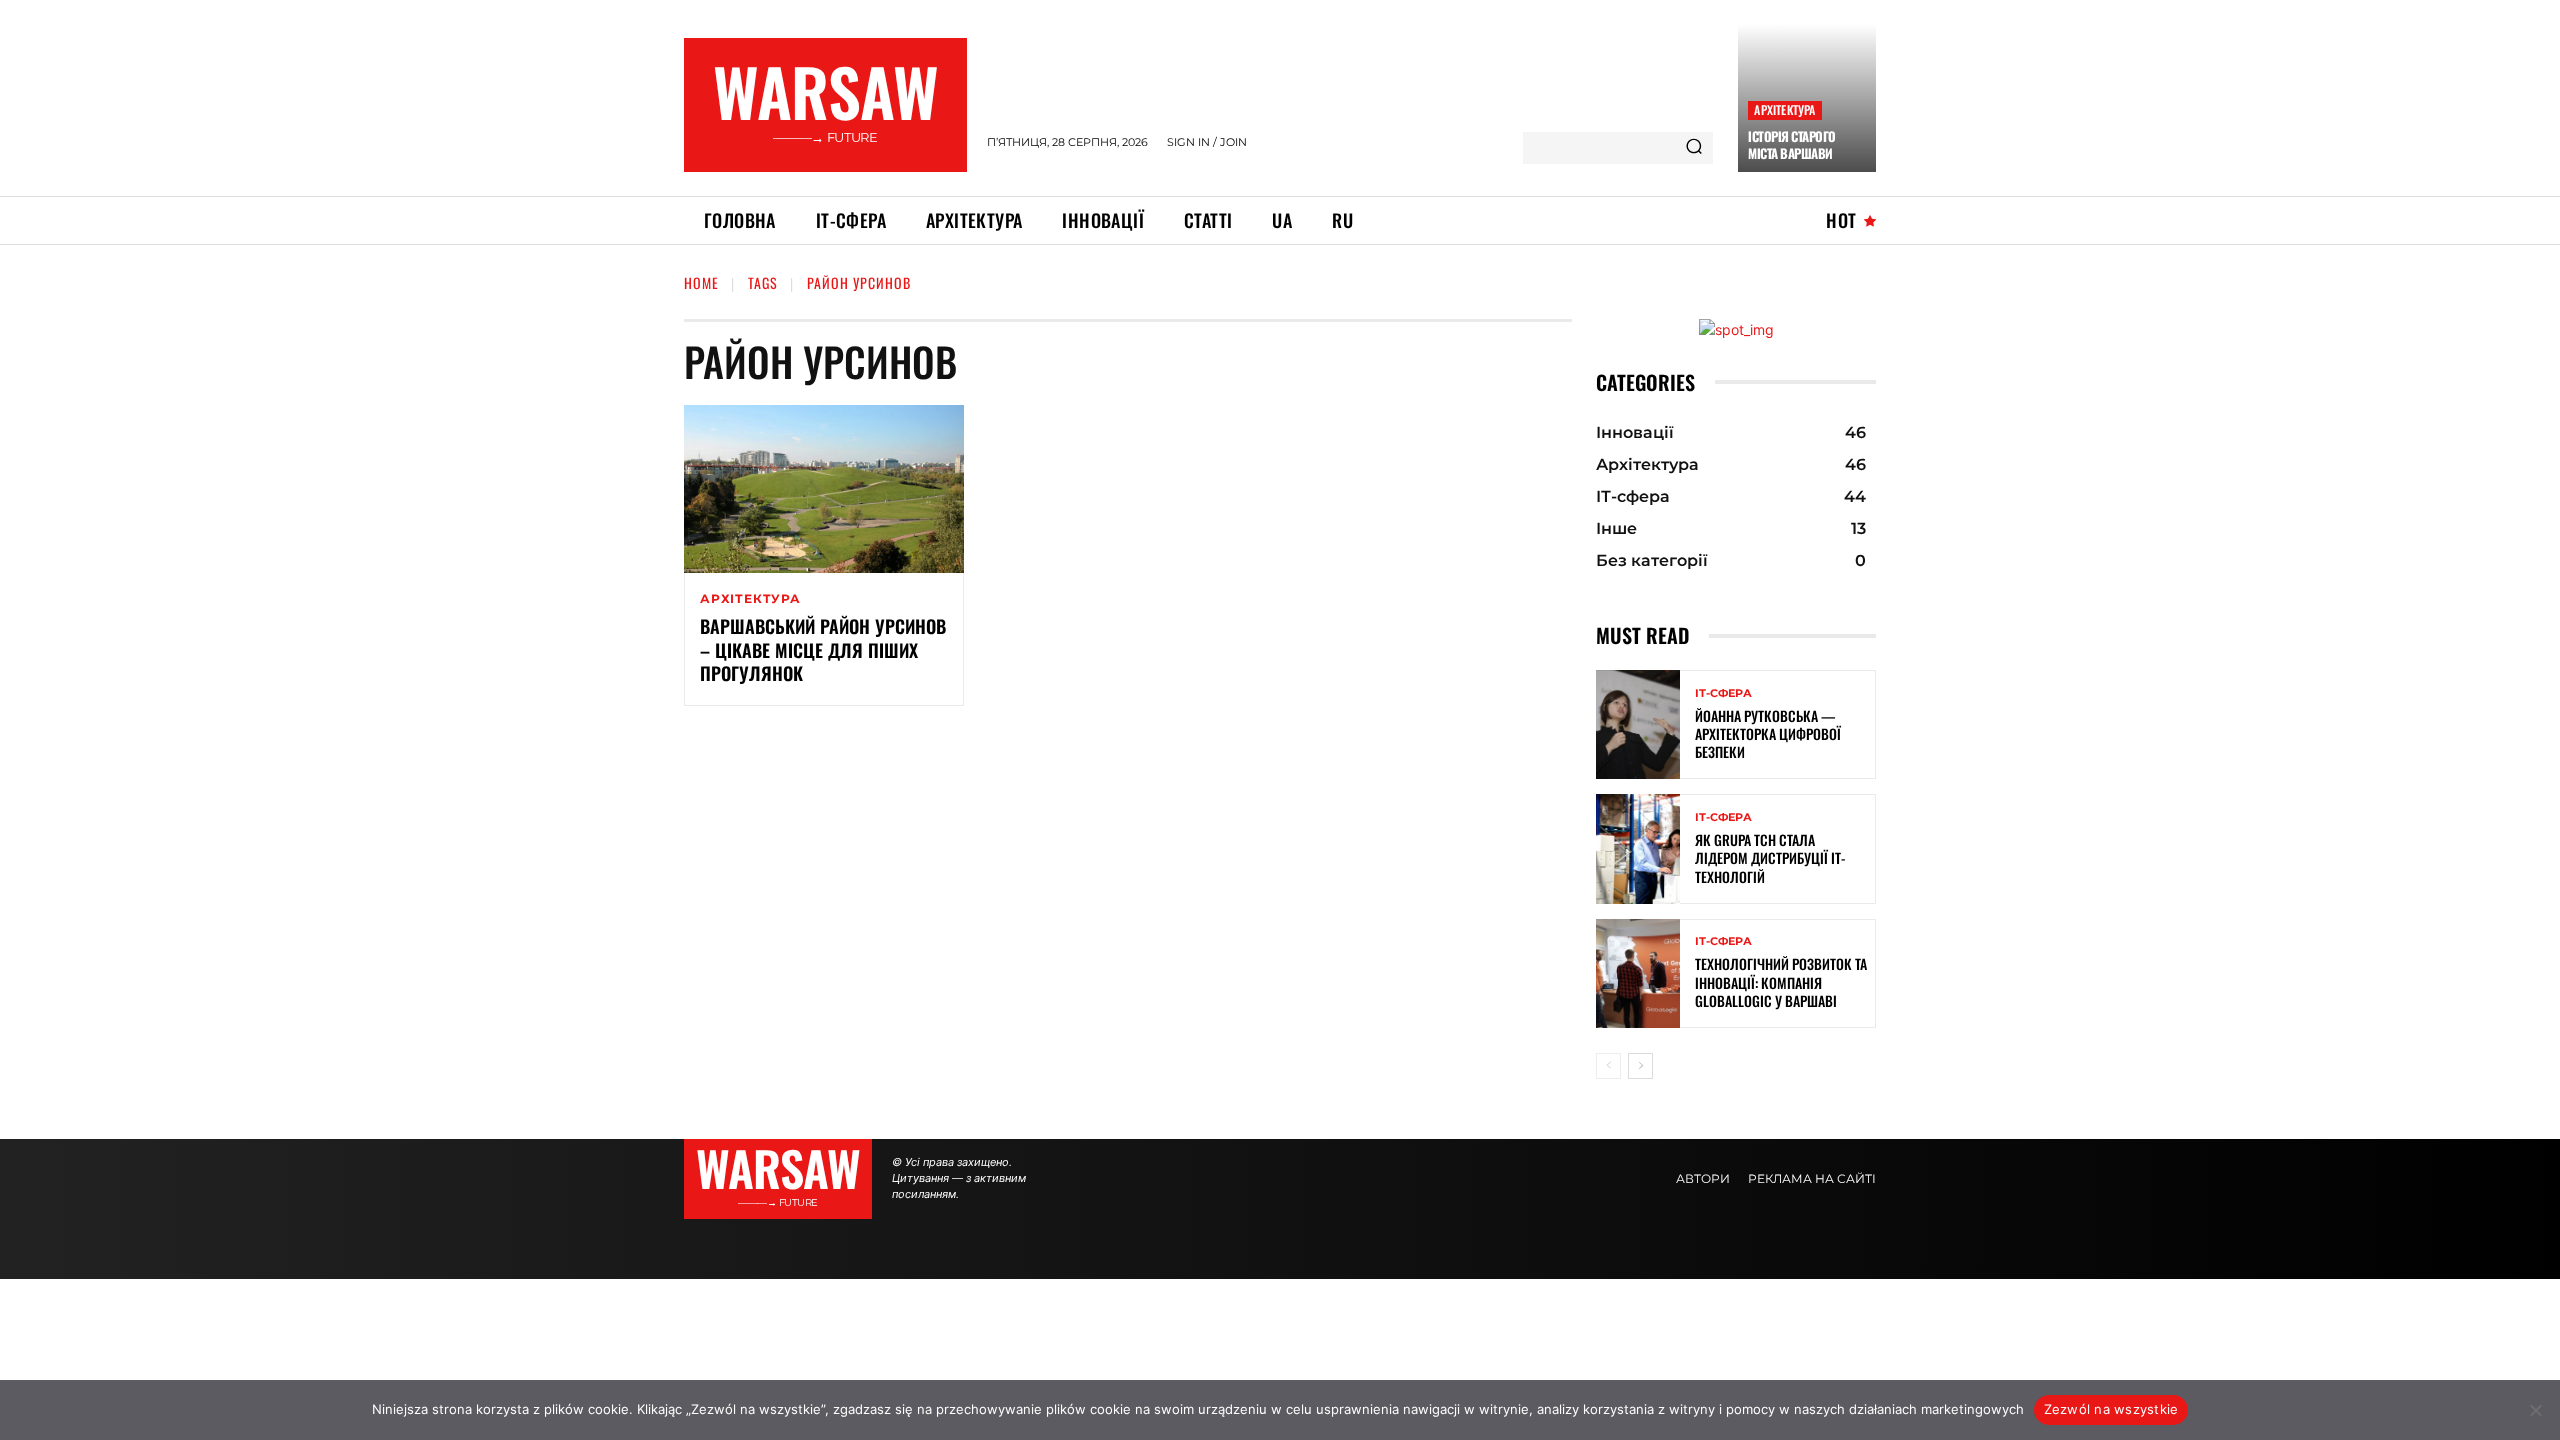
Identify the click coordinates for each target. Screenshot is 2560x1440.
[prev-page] (1608, 1066)
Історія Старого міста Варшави (1792, 144)
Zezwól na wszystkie (2111, 1409)
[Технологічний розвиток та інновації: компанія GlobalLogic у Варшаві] (1638, 973)
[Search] (1694, 148)
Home (701, 282)
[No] (2535, 1410)
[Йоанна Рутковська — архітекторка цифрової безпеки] (1638, 724)
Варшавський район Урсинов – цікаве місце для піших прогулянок (823, 649)
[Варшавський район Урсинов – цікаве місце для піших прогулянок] (824, 489)
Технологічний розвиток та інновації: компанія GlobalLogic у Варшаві (1781, 981)
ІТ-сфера (1723, 693)
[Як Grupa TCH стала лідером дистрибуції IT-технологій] (1638, 848)
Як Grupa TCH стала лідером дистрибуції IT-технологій (1770, 857)
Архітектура (1784, 109)
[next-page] (1640, 1066)
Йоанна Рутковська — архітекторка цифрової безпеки (1768, 733)
